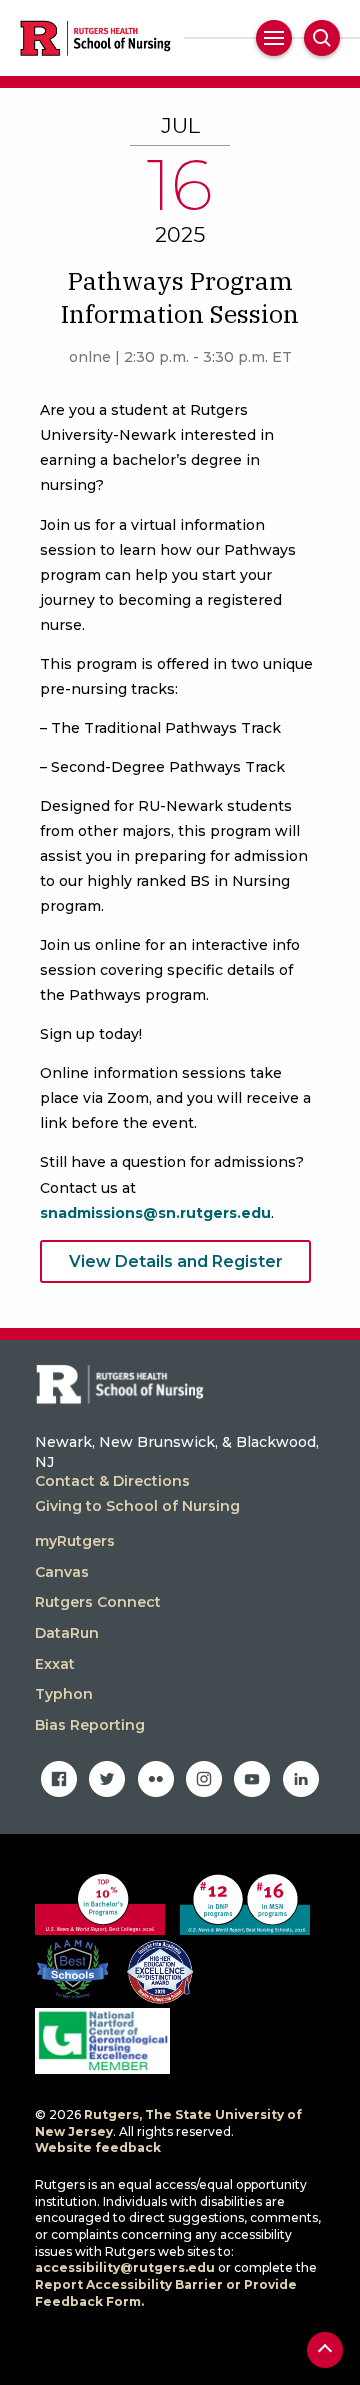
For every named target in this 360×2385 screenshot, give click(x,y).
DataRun (67, 1633)
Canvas (62, 1572)
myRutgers (75, 1541)
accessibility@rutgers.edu (125, 2267)
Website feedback (98, 2147)
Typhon (64, 1694)
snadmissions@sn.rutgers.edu (155, 1213)
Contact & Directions (112, 1481)
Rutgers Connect (98, 1602)
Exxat (55, 1664)
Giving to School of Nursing (137, 1506)
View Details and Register (176, 1261)
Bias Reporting (90, 1725)
